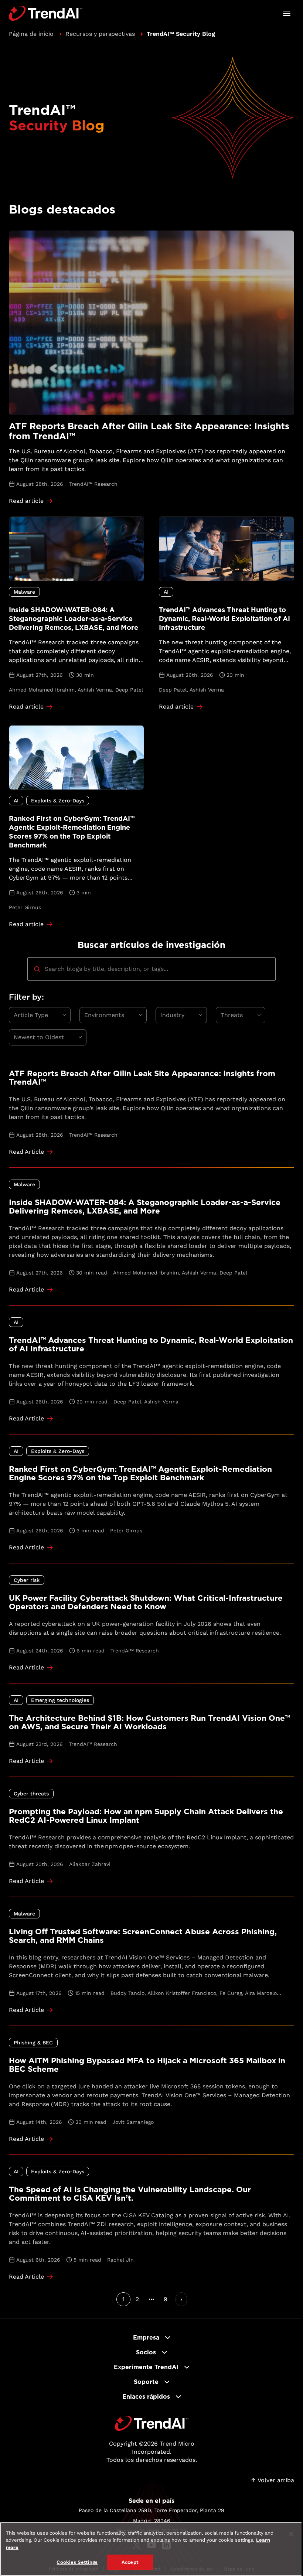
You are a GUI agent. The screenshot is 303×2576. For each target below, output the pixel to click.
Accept (130, 2562)
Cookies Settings (77, 2562)
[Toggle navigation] (287, 13)
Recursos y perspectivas (100, 34)
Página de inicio (31, 34)
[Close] (291, 2534)
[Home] (152, 2423)
